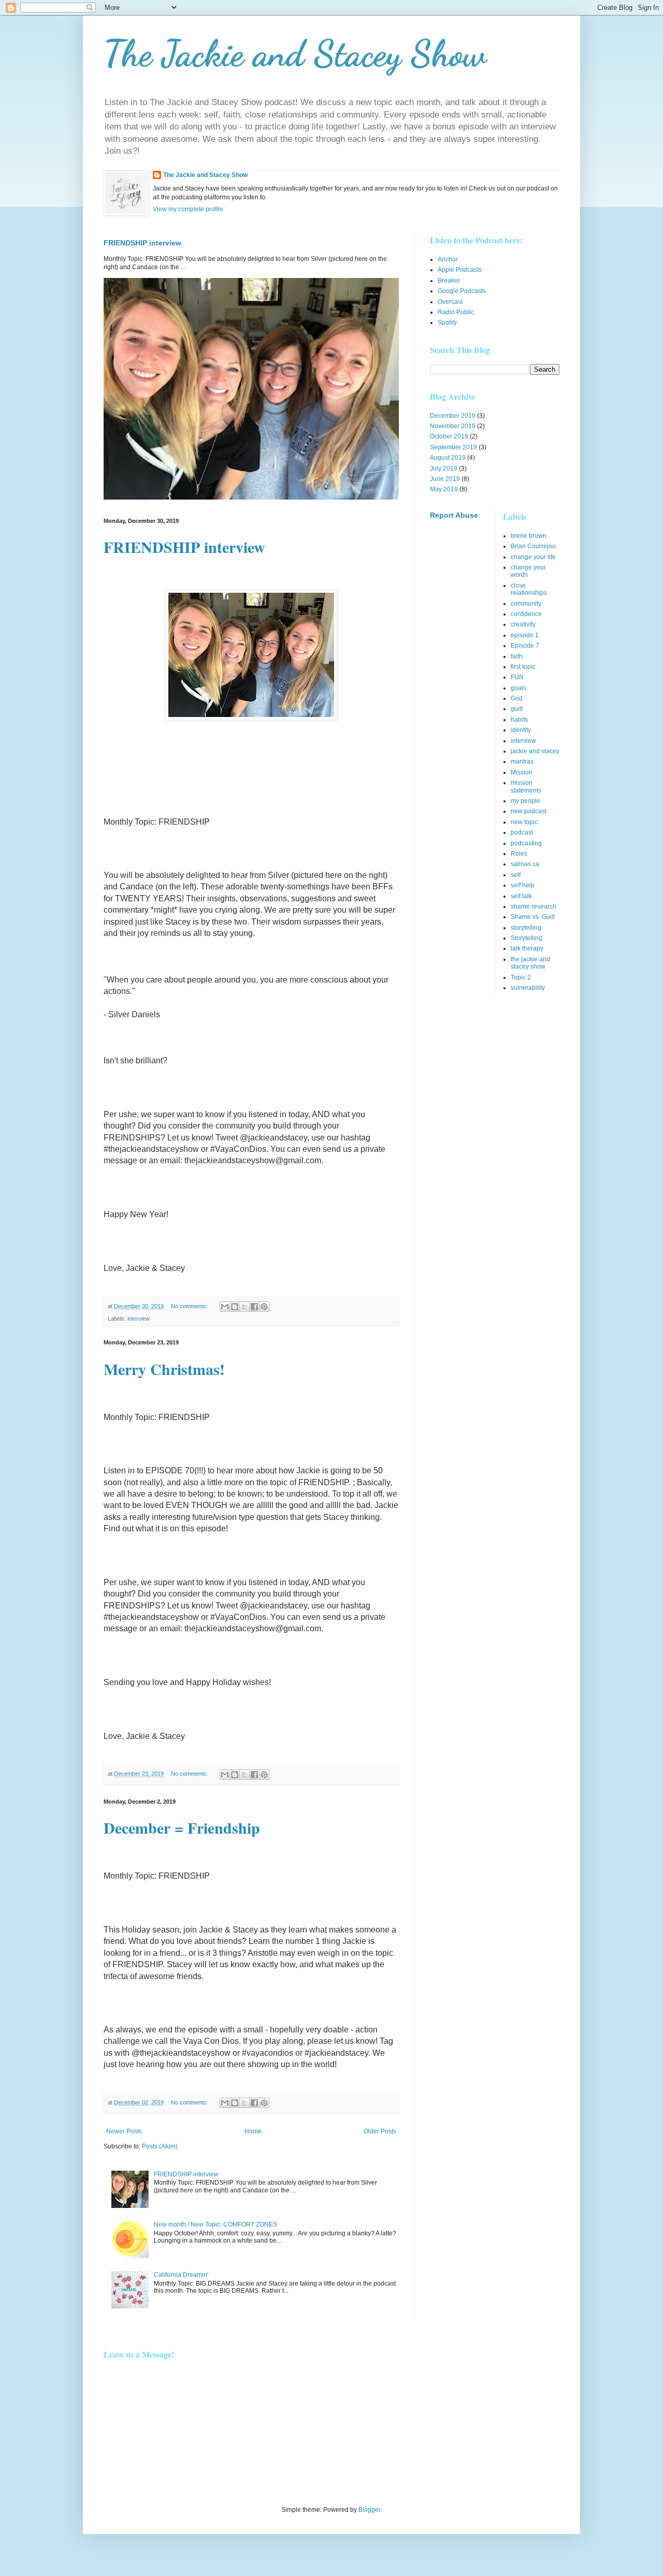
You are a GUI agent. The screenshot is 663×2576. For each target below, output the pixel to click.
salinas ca (525, 864)
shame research (534, 906)
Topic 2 (521, 977)
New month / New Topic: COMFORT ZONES (215, 2224)
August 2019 (448, 458)
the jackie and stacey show (530, 963)
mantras (522, 762)
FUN (517, 677)
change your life (533, 557)
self (516, 875)
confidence (526, 614)
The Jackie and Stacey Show (295, 54)
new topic (524, 822)
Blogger (369, 2510)
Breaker (449, 281)
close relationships (529, 589)
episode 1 (525, 635)
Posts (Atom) (160, 2146)
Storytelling (527, 938)
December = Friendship (182, 1827)
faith (517, 656)
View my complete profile (188, 209)
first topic (523, 667)
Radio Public (456, 312)
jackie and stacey (535, 751)
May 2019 (444, 489)
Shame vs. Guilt (533, 917)
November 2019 (453, 426)
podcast (522, 832)
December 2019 (453, 416)
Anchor (448, 259)
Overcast (450, 302)
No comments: (190, 1306)
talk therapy (527, 948)
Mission (522, 772)
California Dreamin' (181, 2275)
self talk (521, 896)
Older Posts (380, 2131)
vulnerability (528, 988)
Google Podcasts (462, 291)
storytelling (526, 928)
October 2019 (449, 436)
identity (521, 730)
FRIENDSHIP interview (142, 243)
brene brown (529, 536)
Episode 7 (525, 646)
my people (525, 801)
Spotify (447, 323)
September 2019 (453, 447)
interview (139, 1319)
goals (518, 688)
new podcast (529, 811)
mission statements (526, 786)
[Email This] (225, 1307)
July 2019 (444, 469)
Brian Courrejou (533, 546)
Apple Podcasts (460, 270)
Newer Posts (124, 2131)
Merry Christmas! (164, 1369)
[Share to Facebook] (254, 1307)
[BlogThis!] (235, 1307)
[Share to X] (244, 1307)
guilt (517, 709)
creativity (523, 624)
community (526, 604)
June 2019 (445, 479)
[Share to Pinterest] (264, 1307)
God (517, 698)
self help (523, 885)
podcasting (526, 843)
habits (519, 720)
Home (253, 2131)
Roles (519, 854)
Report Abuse (454, 515)
